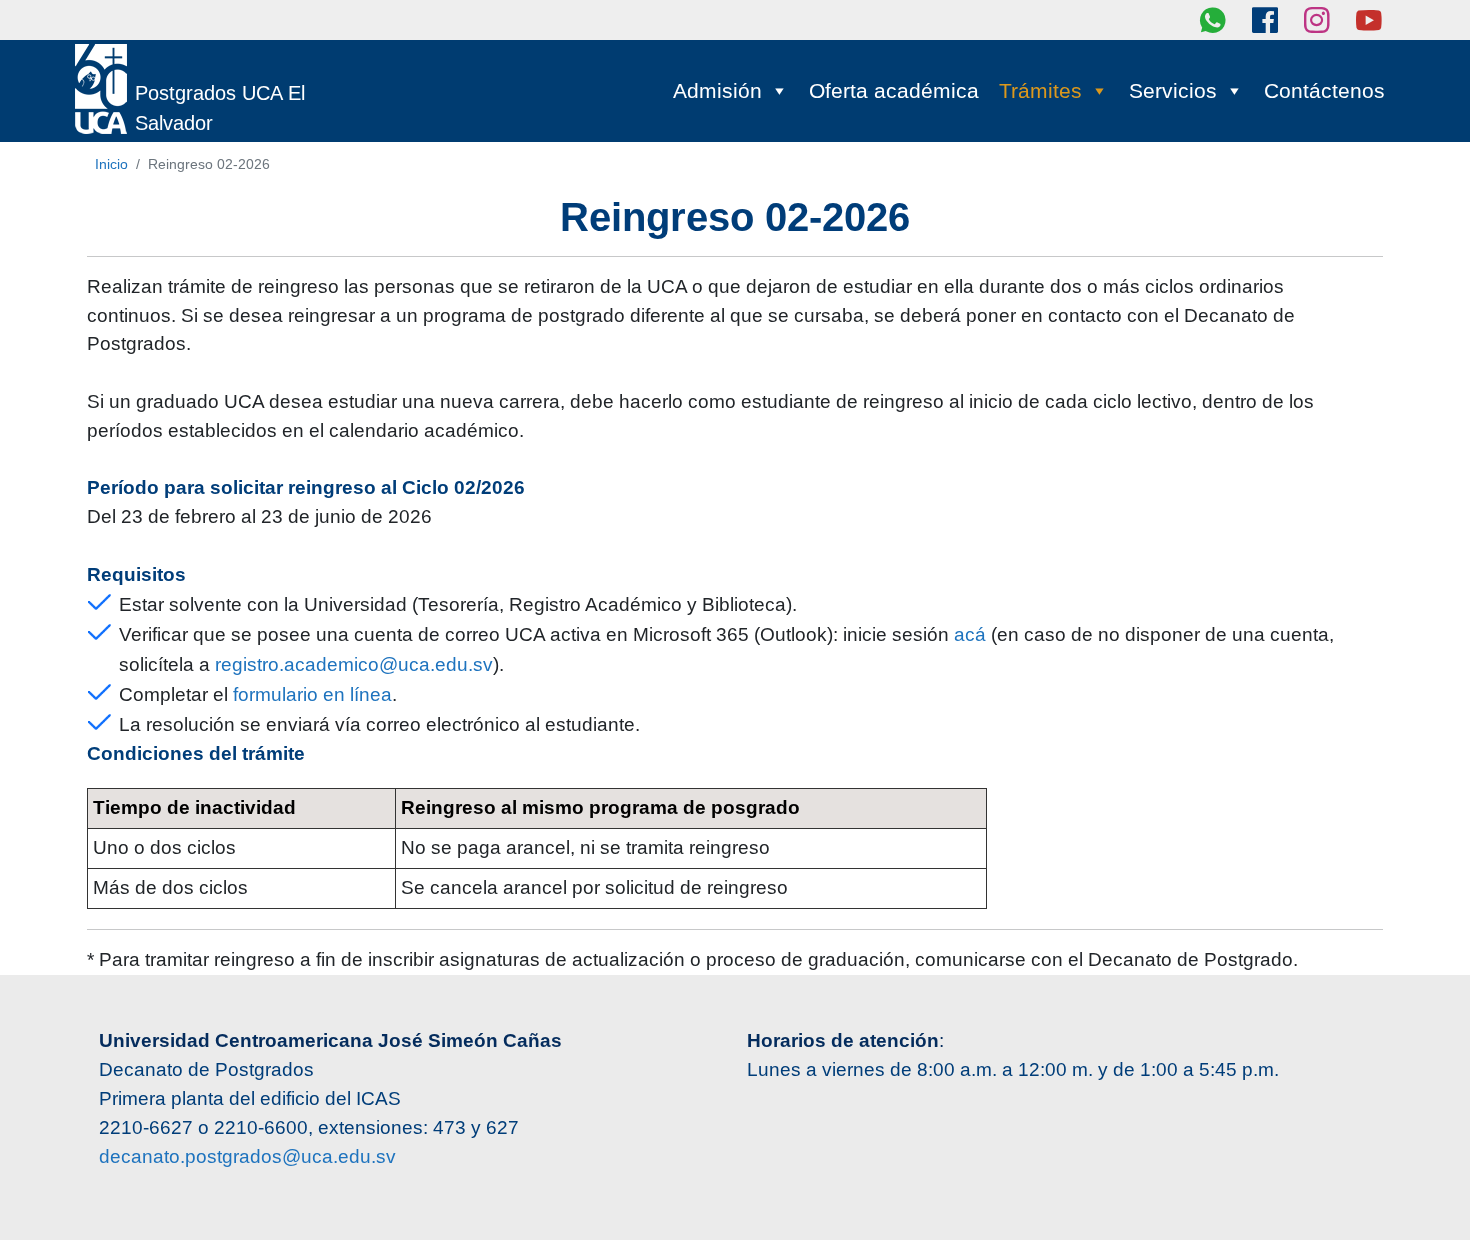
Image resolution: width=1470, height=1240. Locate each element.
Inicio (111, 164)
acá (970, 634)
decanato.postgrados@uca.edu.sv (247, 1156)
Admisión (717, 90)
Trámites (1040, 90)
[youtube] (1369, 20)
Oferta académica (894, 90)
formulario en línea (312, 694)
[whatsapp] (1213, 20)
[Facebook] (1265, 20)
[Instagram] (1317, 20)
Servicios (1173, 90)
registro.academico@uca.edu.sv (354, 664)
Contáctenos (1324, 90)
